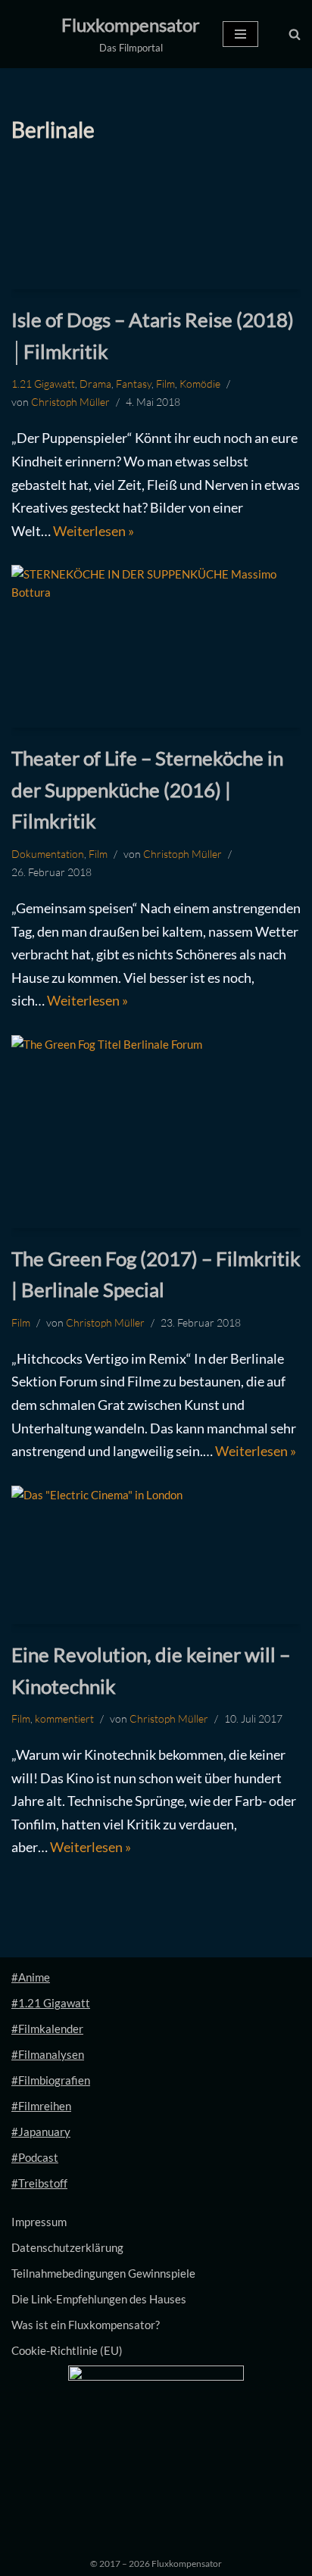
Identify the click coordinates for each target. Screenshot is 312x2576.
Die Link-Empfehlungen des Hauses (99, 2299)
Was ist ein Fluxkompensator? (86, 2325)
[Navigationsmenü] (240, 34)
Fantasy (134, 384)
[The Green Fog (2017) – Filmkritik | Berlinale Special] (156, 1132)
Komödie (200, 384)
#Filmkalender (47, 2029)
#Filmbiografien (51, 2080)
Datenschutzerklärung (67, 2247)
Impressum (39, 2222)
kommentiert (64, 1718)
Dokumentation (48, 854)
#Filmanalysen (48, 2054)
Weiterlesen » (94, 531)
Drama (95, 384)
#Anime (31, 1977)
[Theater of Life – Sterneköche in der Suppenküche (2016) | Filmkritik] (156, 646)
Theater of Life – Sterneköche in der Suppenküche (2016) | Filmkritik (147, 789)
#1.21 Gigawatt (51, 2003)
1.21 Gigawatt (43, 384)
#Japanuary (41, 2132)
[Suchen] (295, 34)
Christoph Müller (70, 402)
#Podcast (35, 2157)
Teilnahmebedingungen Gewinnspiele (103, 2273)
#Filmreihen (41, 2106)
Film (165, 384)
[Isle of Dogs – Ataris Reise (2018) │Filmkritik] (156, 229)
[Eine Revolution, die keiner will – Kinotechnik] (156, 1555)
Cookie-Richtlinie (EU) (67, 2350)
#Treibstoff (39, 2183)
